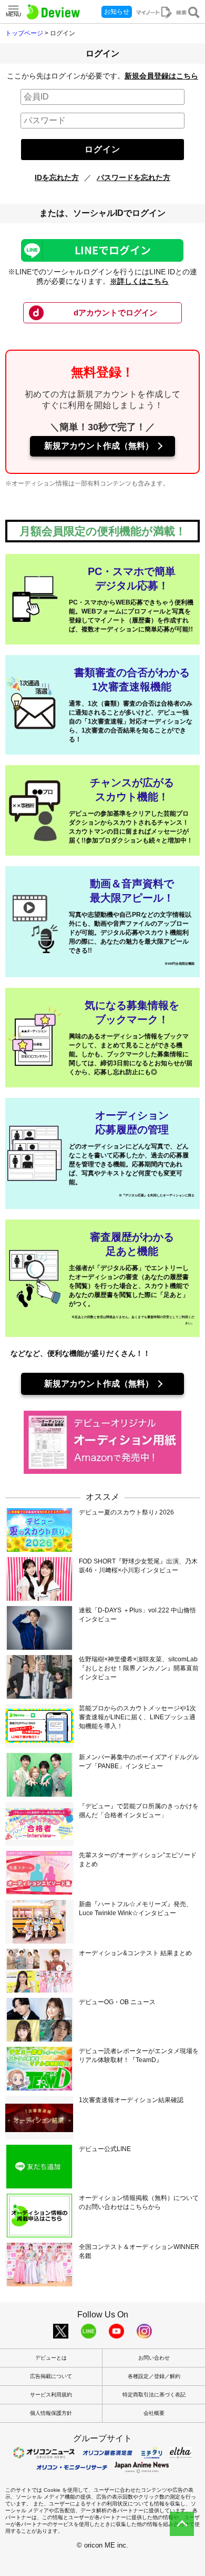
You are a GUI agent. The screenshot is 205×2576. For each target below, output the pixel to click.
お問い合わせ (154, 2358)
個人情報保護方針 (51, 2413)
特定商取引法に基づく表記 (154, 2395)
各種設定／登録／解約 (154, 2376)
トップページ (24, 33)
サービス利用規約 (51, 2395)
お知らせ (117, 12)
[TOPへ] (182, 2524)
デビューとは (51, 2358)
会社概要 (154, 2413)
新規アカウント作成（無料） (99, 446)
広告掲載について (51, 2376)
